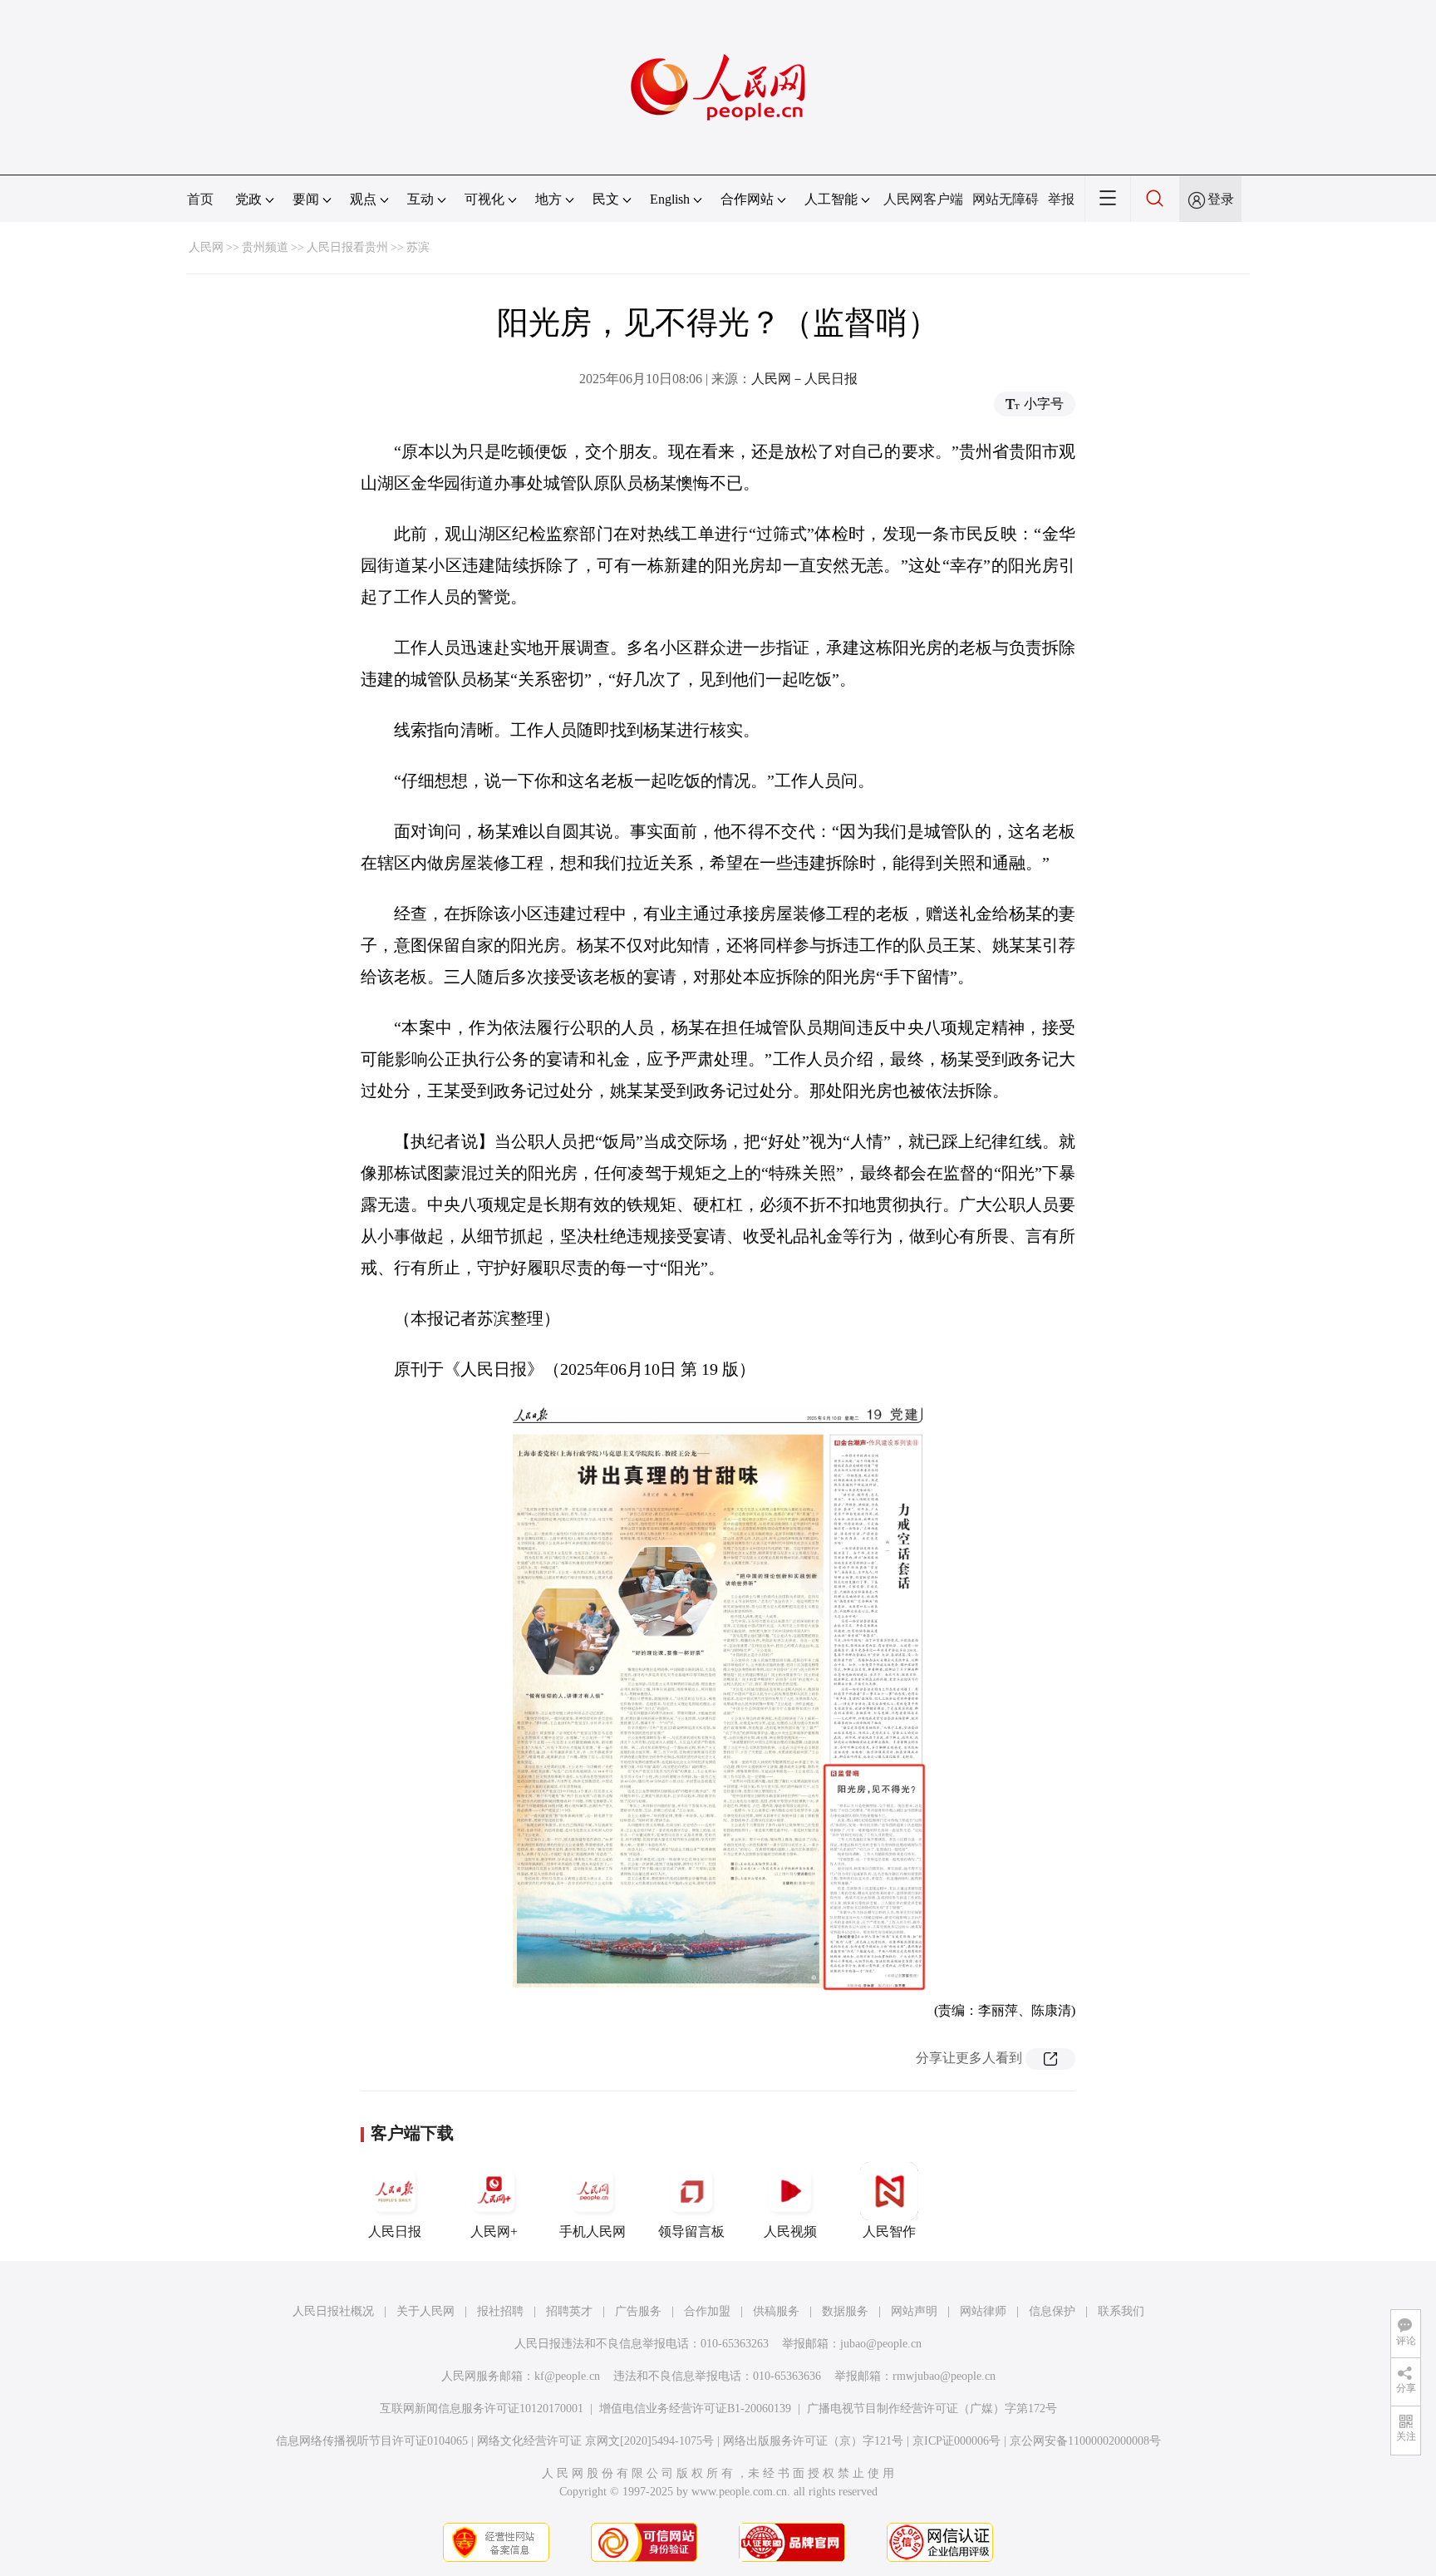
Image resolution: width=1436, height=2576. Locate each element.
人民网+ (494, 2231)
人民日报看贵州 (347, 247)
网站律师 (983, 2311)
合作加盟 (707, 2311)
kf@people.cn (567, 2376)
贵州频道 (265, 247)
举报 (1061, 199)
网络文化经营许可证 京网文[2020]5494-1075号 (595, 2441)
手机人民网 (593, 2231)
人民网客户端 (923, 199)
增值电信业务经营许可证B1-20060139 (695, 2409)
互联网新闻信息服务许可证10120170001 (482, 2409)
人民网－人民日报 (804, 379)
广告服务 (638, 2311)
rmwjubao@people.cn (944, 2376)
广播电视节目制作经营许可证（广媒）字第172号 (932, 2409)
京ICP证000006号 (957, 2441)
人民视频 (790, 2231)
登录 (1221, 199)
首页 (200, 199)
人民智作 (889, 2231)
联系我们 (1121, 2311)
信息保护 (1052, 2311)
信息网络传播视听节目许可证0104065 (372, 2441)
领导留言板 (691, 2231)
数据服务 (845, 2311)
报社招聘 (500, 2311)
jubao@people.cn (881, 2344)
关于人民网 (425, 2311)
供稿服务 (776, 2311)
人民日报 (395, 2231)
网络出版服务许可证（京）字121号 (813, 2441)
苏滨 (418, 247)
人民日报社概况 (333, 2311)
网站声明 (914, 2311)
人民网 (206, 247)
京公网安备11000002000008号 (1085, 2441)
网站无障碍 (1006, 199)
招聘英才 (569, 2311)
